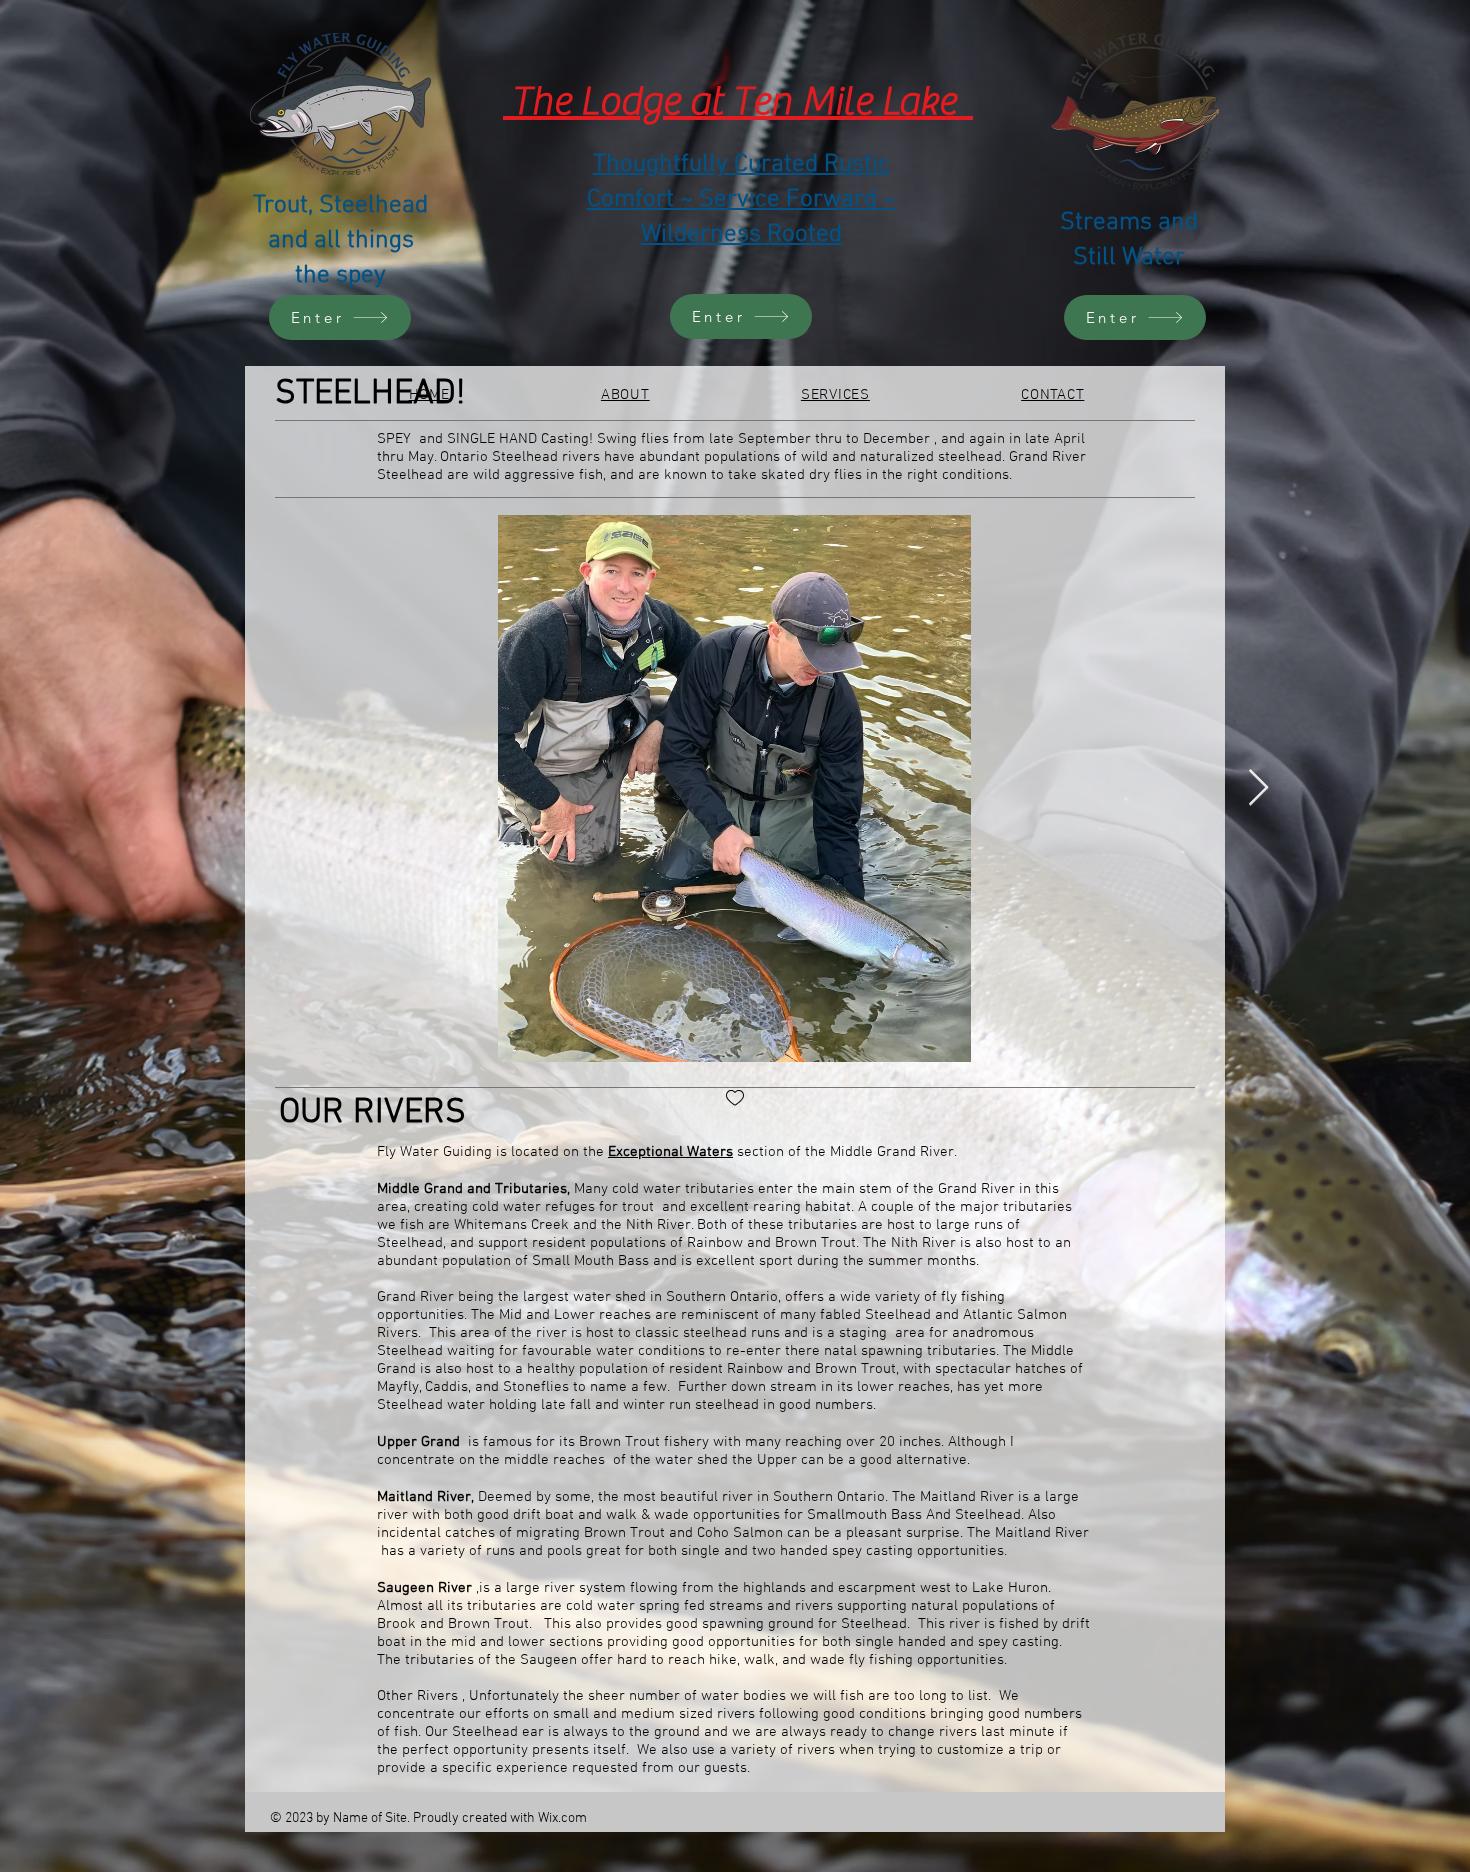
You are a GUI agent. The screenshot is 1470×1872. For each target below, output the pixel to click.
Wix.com (562, 1818)
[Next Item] (1258, 788)
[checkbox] (735, 1099)
